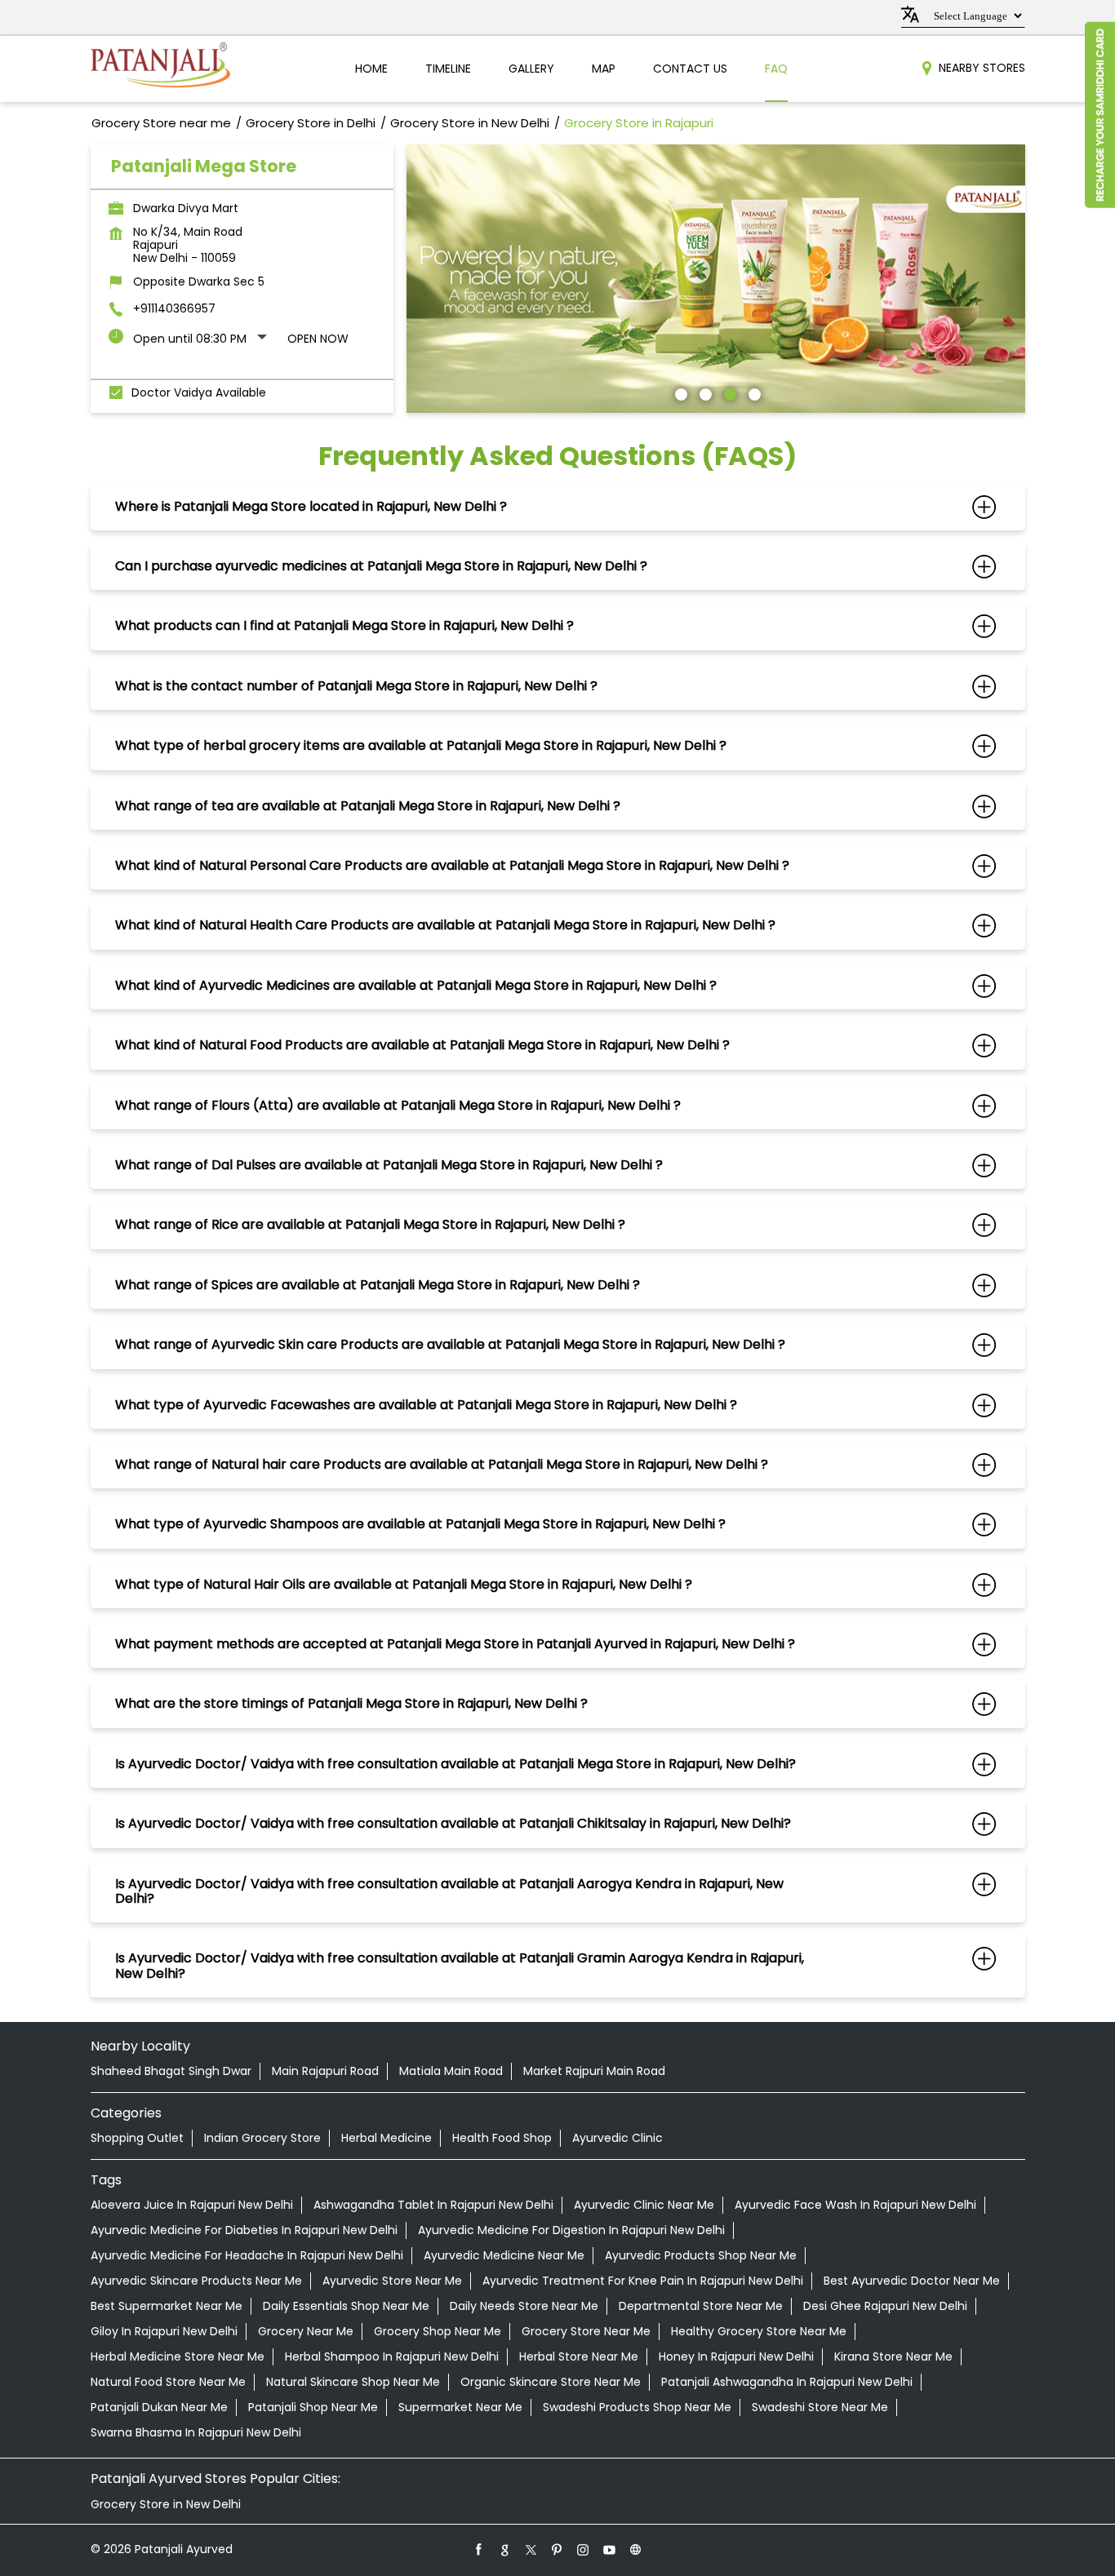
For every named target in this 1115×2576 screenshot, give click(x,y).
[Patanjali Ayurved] (160, 69)
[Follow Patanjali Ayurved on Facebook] (479, 2549)
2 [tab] (704, 392)
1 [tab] (679, 392)
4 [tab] (753, 392)
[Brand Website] (636, 2549)
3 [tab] (728, 392)
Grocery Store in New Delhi (166, 2504)
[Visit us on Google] (505, 2549)
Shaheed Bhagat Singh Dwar (171, 2071)
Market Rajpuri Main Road (594, 2071)
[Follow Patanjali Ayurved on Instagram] (584, 2549)
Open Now (318, 339)
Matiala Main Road (451, 2071)
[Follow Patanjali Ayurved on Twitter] (531, 2549)
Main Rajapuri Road (325, 2071)
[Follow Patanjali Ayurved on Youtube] (610, 2549)
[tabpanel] (716, 279)
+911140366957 (174, 308)
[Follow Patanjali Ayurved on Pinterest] (557, 2549)
